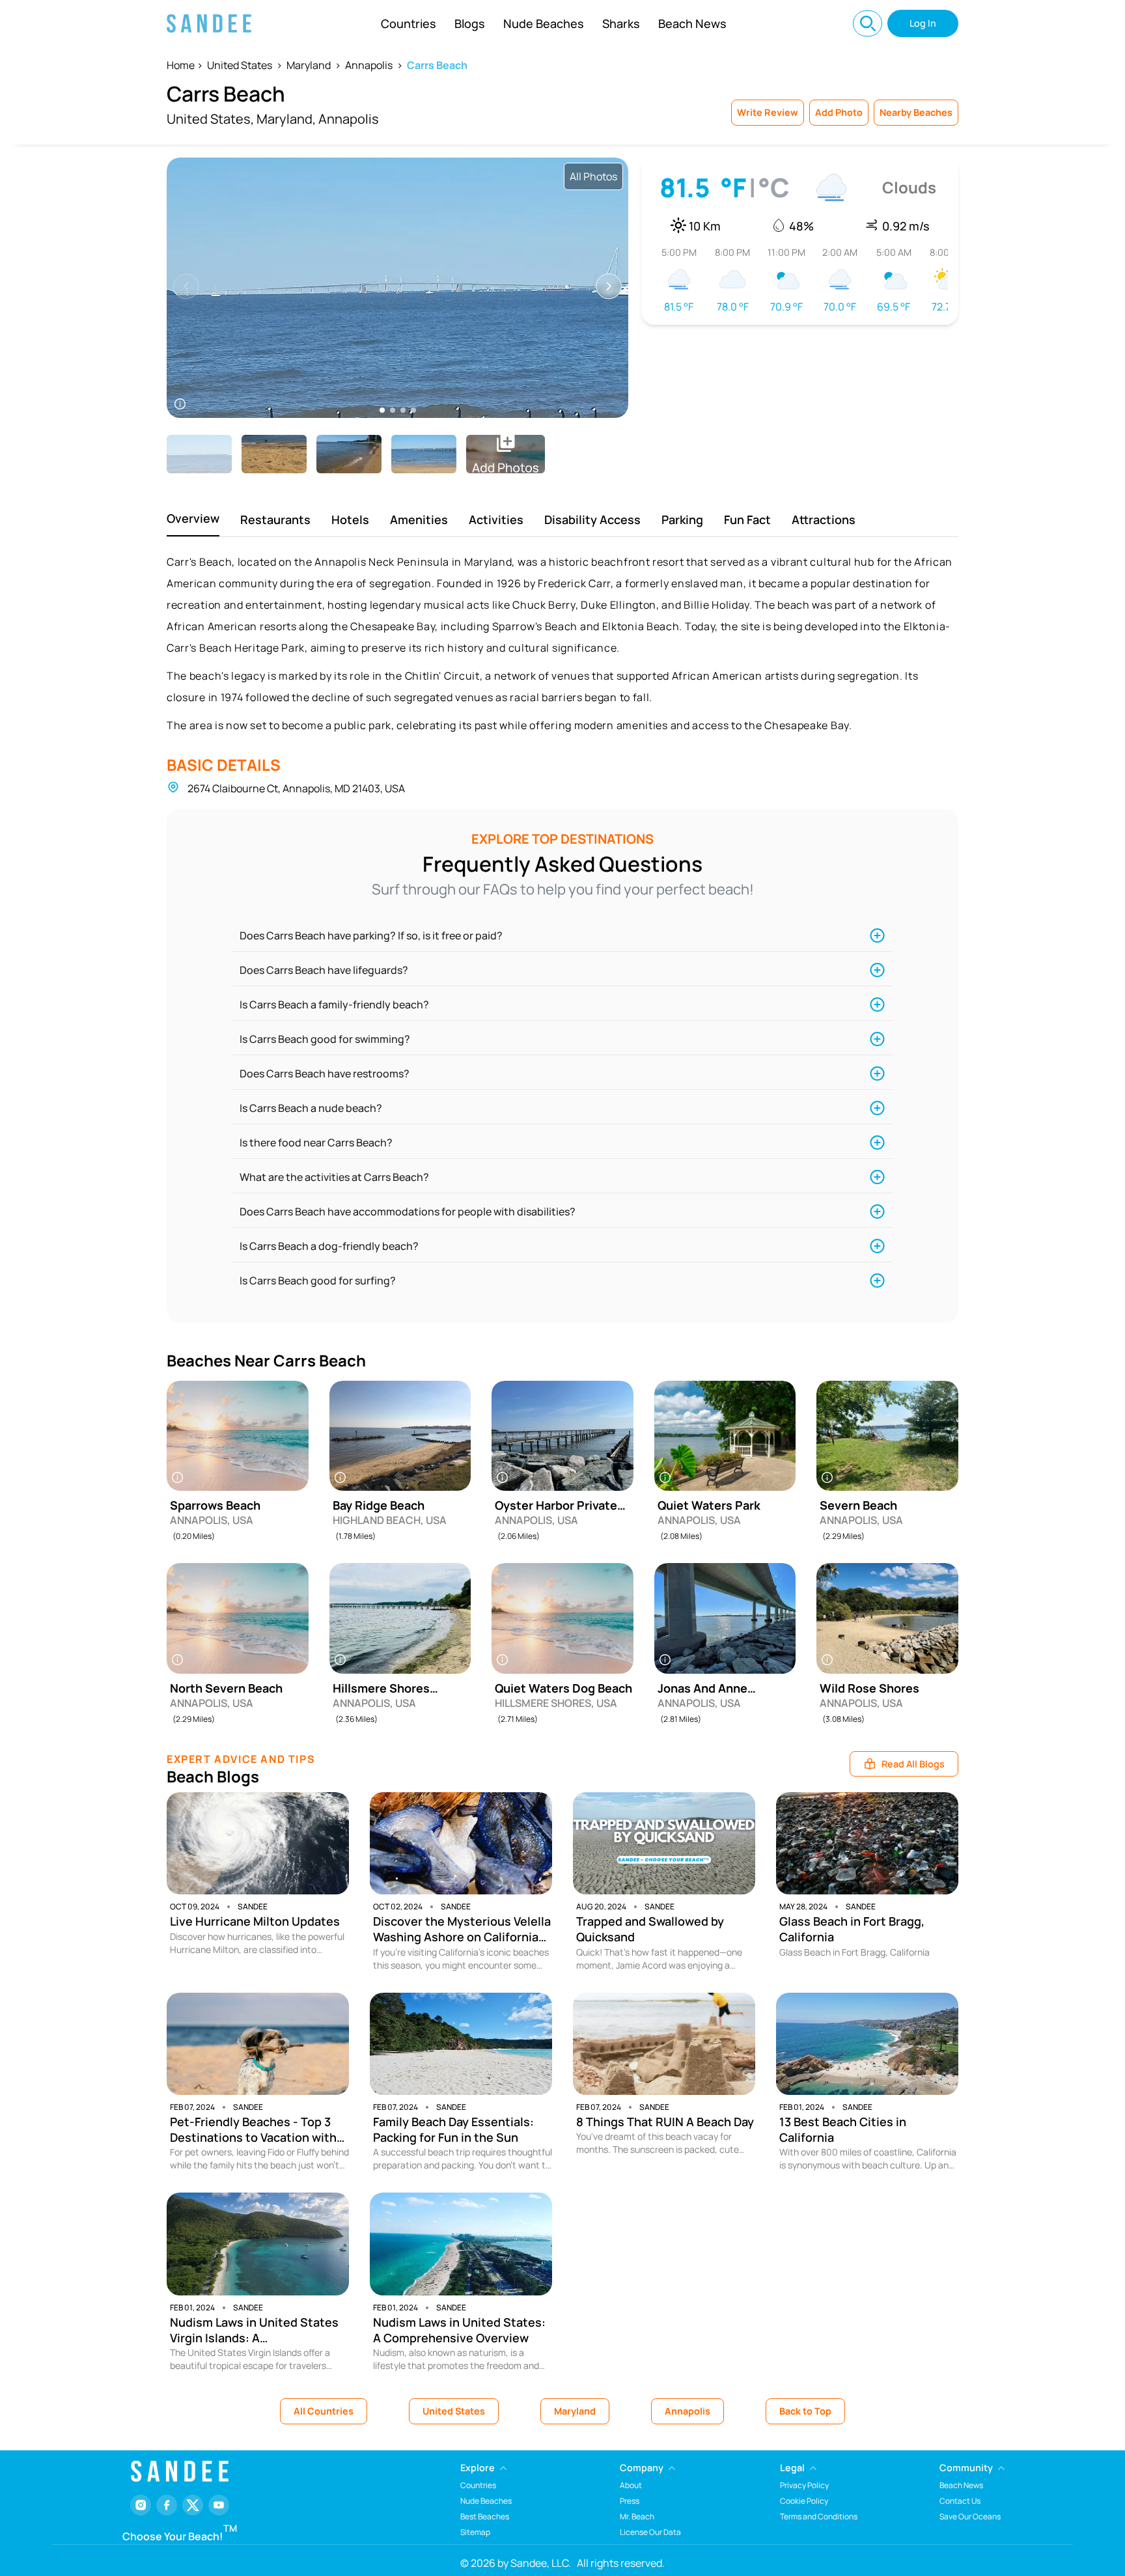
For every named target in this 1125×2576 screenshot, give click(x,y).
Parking (682, 519)
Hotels (350, 519)
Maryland (309, 65)
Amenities (419, 519)
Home (181, 65)
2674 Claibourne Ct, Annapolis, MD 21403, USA (296, 788)
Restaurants (275, 519)
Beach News (692, 23)
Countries (409, 23)
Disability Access (592, 519)
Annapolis (369, 65)
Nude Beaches (544, 23)
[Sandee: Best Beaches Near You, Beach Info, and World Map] (209, 23)
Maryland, (286, 119)
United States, (210, 119)
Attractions (824, 519)
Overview (193, 518)
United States (240, 65)
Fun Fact (747, 519)
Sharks (621, 23)
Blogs (470, 23)
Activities (496, 519)
